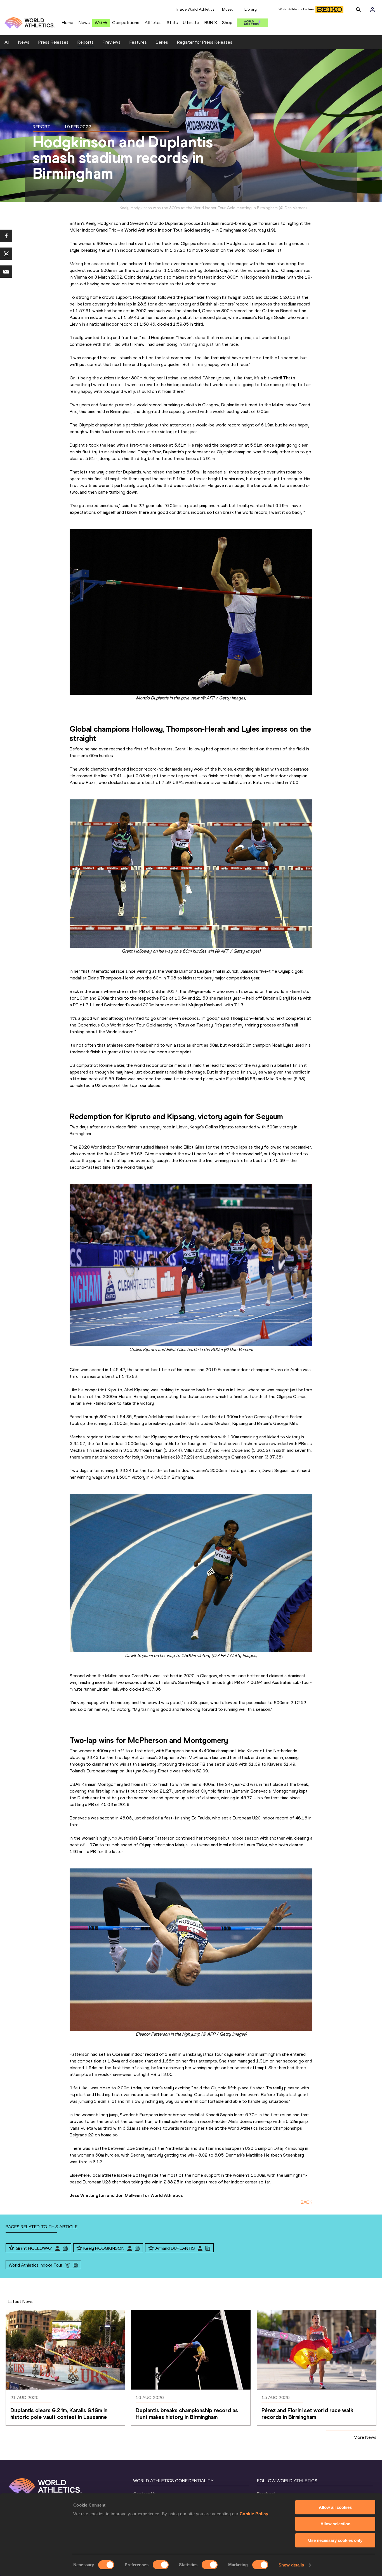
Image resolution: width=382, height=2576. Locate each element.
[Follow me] (11, 2248)
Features (138, 42)
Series (162, 42)
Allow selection (335, 2524)
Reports (86, 42)
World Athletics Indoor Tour (36, 2265)
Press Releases (53, 42)
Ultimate (191, 23)
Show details (291, 2565)
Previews (112, 42)
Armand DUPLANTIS (175, 2248)
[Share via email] (6, 272)
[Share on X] (6, 254)
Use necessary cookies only (335, 2540)
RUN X (211, 23)
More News (365, 2437)
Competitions (126, 23)
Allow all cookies (335, 2507)
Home (68, 23)
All (7, 42)
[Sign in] (372, 10)
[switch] (161, 2565)
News (84, 23)
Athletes (153, 23)
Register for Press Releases (205, 42)
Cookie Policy (254, 2514)
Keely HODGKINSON (104, 2248)
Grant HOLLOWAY (34, 2248)
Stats (172, 23)
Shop (227, 23)
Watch (101, 23)
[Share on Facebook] (6, 236)
